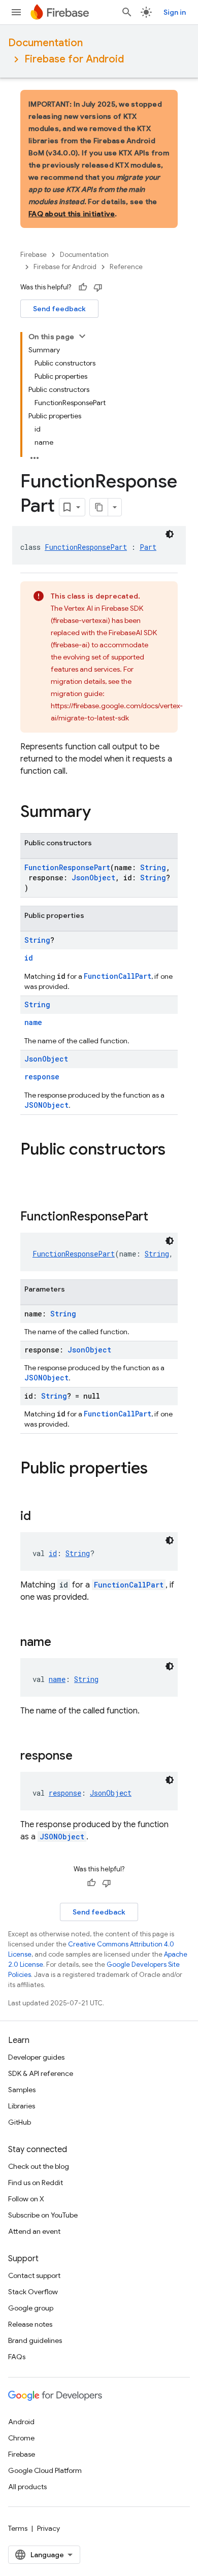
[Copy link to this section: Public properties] (158, 1469)
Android (21, 2422)
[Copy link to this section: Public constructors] (30, 1170)
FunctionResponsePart (86, 547)
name (33, 1022)
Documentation (45, 43)
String (153, 867)
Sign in (175, 12)
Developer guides (36, 2057)
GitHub (20, 2122)
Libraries (22, 2106)
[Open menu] (16, 12)
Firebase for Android (74, 59)
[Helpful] (83, 287)
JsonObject (93, 878)
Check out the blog (39, 2166)
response (42, 1077)
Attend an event (34, 2231)
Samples (22, 2090)
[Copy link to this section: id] (41, 1517)
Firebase (34, 255)
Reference (126, 267)
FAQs (17, 2357)
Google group (31, 2308)
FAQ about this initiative (72, 214)
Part (148, 547)
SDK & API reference (41, 2073)
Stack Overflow (33, 2292)
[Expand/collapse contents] (82, 336)
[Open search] (127, 12)
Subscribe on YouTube (43, 2215)
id (29, 958)
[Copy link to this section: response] (83, 1757)
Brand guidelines (35, 2340)
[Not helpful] (98, 287)
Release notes (30, 2324)
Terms (18, 2528)
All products (27, 2487)
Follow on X (26, 2199)
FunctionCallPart (118, 976)
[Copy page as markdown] (99, 507)
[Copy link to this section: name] (61, 1643)
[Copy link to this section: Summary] (101, 813)
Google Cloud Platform (45, 2470)
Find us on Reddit (36, 2183)
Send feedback (59, 309)
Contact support (34, 2275)
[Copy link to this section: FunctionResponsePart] (158, 1217)
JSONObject (46, 1105)
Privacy (48, 2528)
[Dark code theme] (170, 534)
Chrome (21, 2438)
